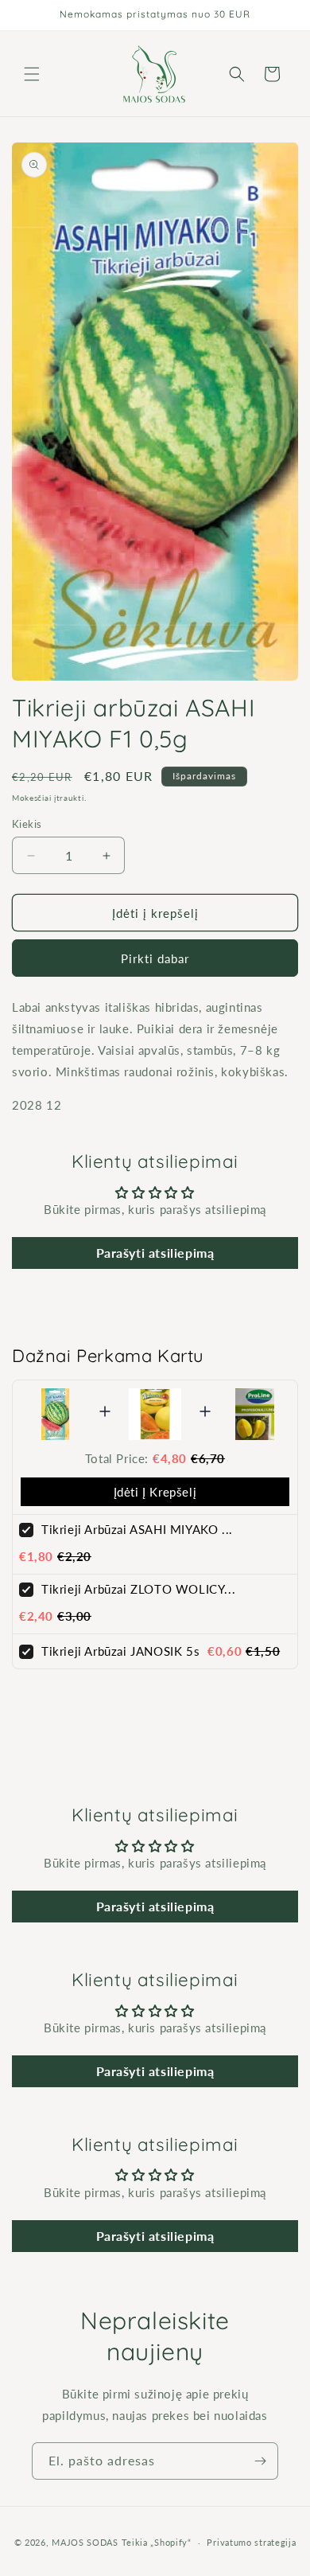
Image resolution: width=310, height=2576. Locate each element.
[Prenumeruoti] (260, 2461)
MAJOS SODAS (85, 2542)
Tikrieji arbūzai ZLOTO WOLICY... (138, 1589)
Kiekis (27, 824)
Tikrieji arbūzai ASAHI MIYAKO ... (137, 1529)
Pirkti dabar (155, 958)
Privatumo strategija (251, 2542)
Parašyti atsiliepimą (155, 1253)
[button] (32, 74)
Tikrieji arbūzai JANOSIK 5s (120, 1651)
